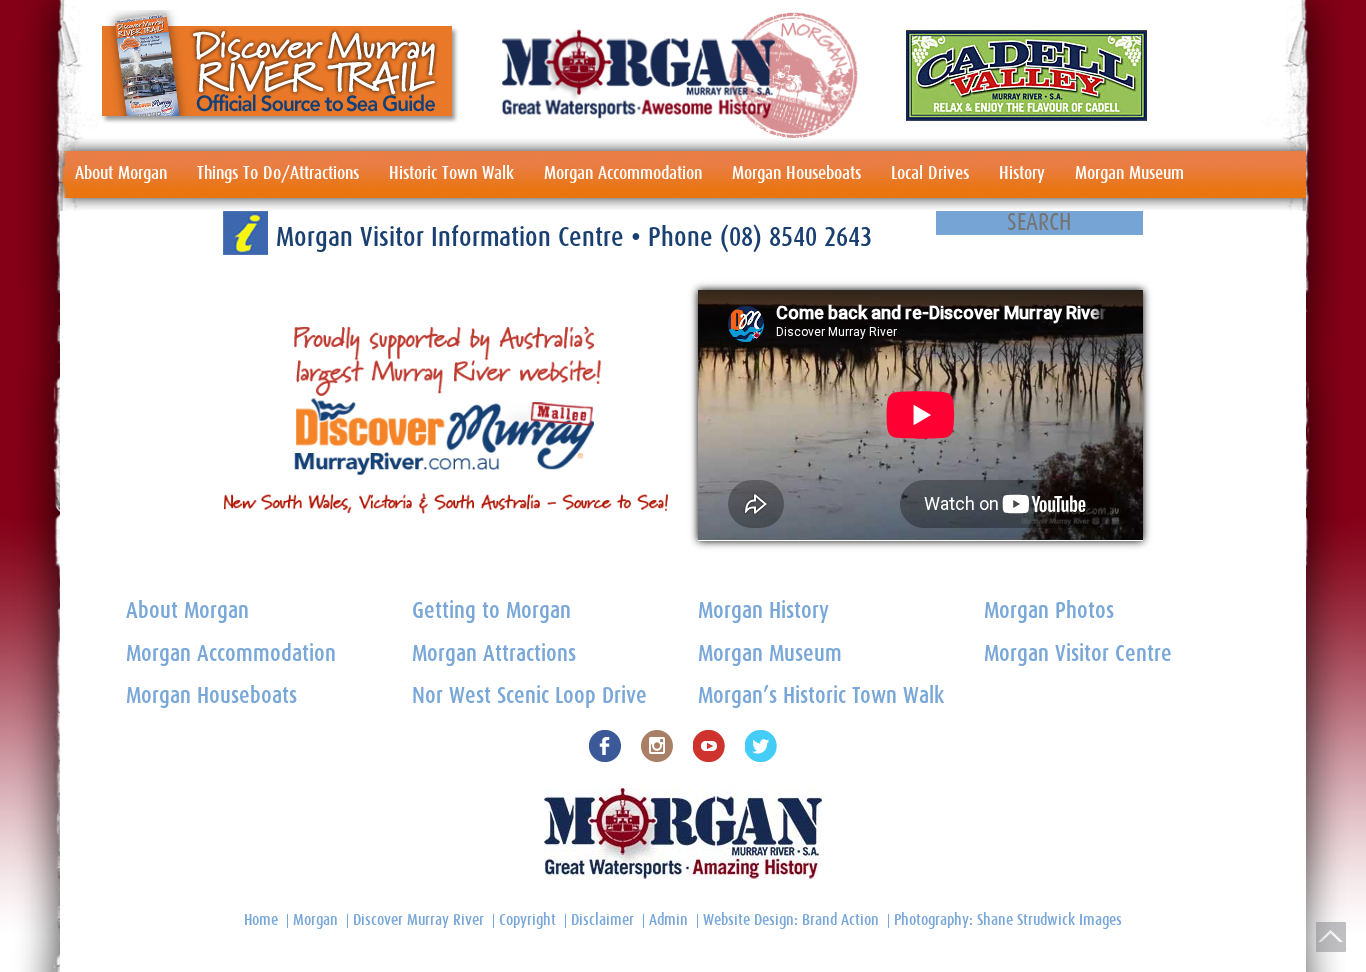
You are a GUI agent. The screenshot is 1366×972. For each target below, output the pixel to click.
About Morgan (121, 174)
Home (261, 920)
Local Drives (930, 174)
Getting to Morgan (491, 611)
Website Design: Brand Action (791, 920)
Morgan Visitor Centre (1078, 654)
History (1022, 174)
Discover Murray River (418, 920)
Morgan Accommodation (623, 174)
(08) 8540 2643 (796, 237)
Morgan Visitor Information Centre (453, 237)
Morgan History (763, 611)
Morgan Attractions (494, 654)
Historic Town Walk (451, 174)
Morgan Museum (1129, 174)
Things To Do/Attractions (278, 174)
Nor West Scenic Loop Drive (529, 696)
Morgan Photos (1049, 611)
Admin (668, 920)
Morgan (315, 920)
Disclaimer (602, 920)
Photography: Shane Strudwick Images (1008, 920)
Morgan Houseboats (796, 174)
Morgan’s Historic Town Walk (821, 696)
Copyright (527, 920)
